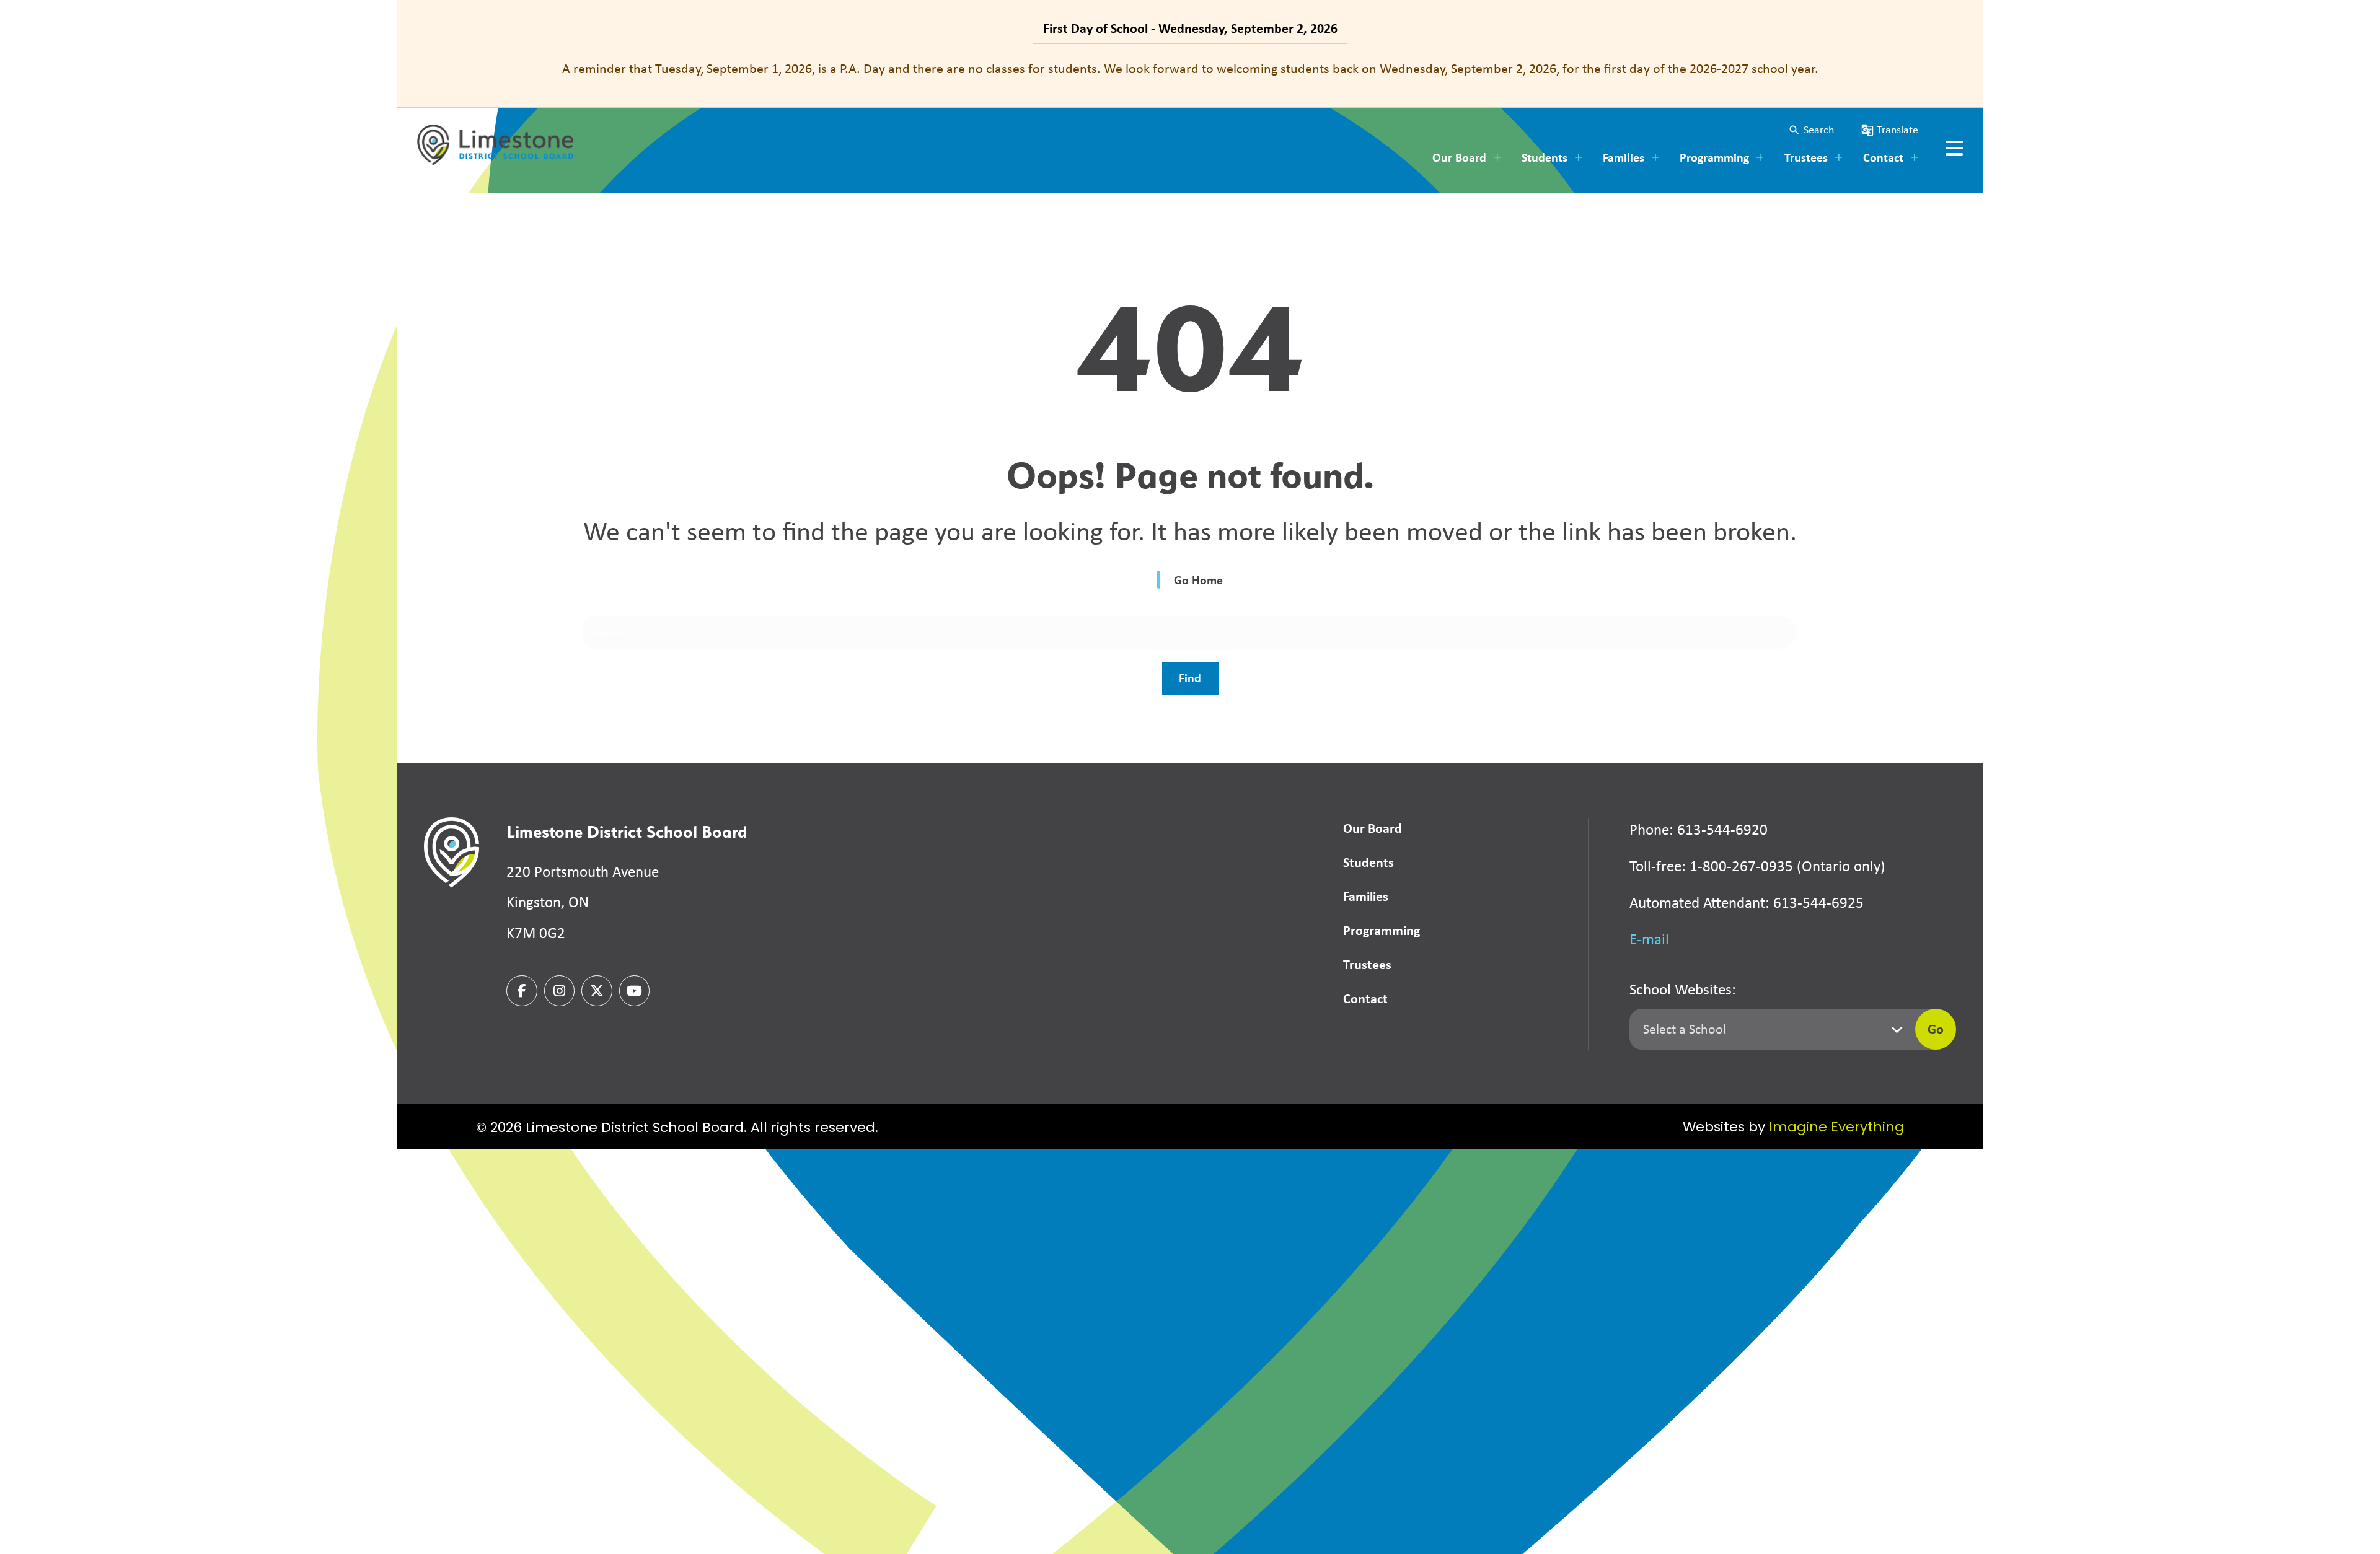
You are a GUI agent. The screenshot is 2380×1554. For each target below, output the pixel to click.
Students (1368, 862)
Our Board (1373, 828)
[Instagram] (560, 991)
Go (1936, 1029)
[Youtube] (635, 991)
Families (1366, 896)
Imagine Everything (1836, 1128)
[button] (1811, 130)
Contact (1365, 998)
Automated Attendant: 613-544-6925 (1747, 902)
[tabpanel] (1190, 68)
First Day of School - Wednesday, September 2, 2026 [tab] (1190, 28)
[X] (597, 991)
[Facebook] (522, 991)
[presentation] (1954, 148)
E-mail (1649, 939)
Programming (1382, 930)
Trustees (1367, 964)
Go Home (1198, 580)
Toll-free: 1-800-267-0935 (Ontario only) (1757, 866)
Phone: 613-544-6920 (1699, 829)
